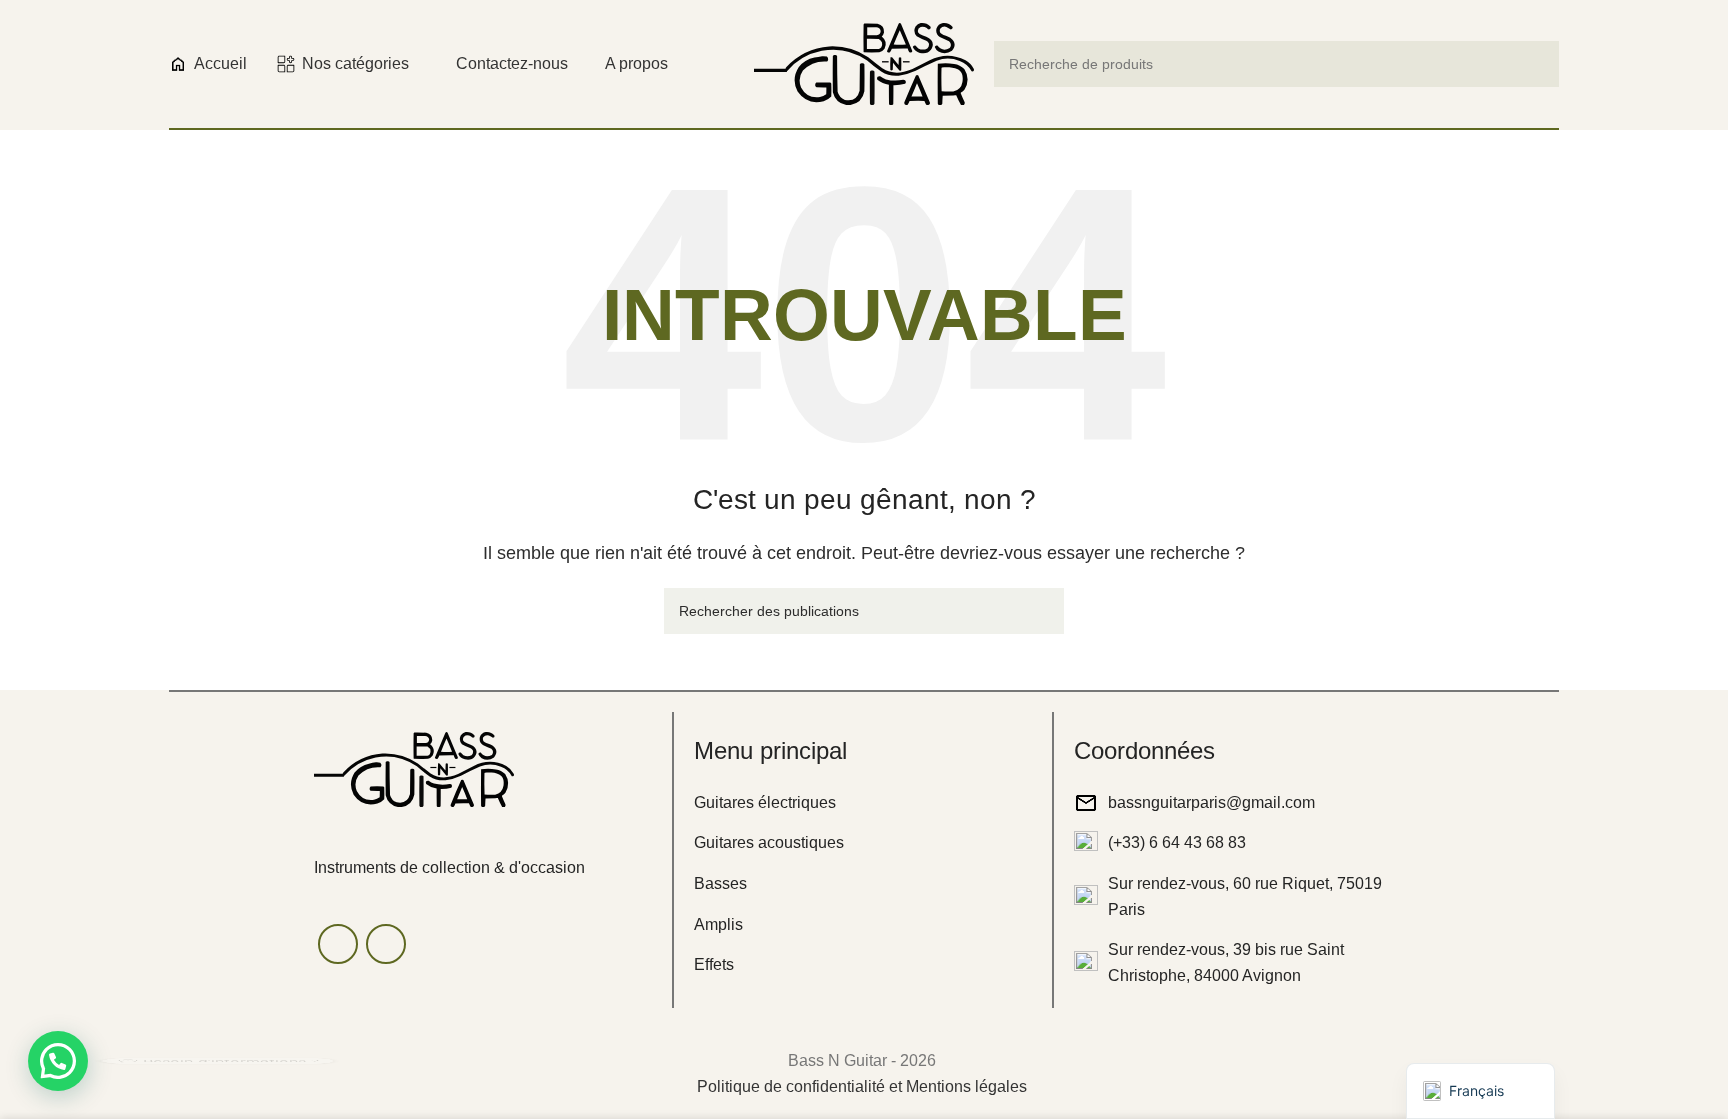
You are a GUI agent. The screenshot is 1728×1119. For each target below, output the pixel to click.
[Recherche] (1536, 64)
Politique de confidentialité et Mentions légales (862, 1086)
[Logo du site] (864, 62)
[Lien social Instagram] (386, 944)
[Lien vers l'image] (414, 767)
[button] (58, 1061)
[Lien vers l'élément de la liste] (863, 803)
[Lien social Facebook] (338, 944)
